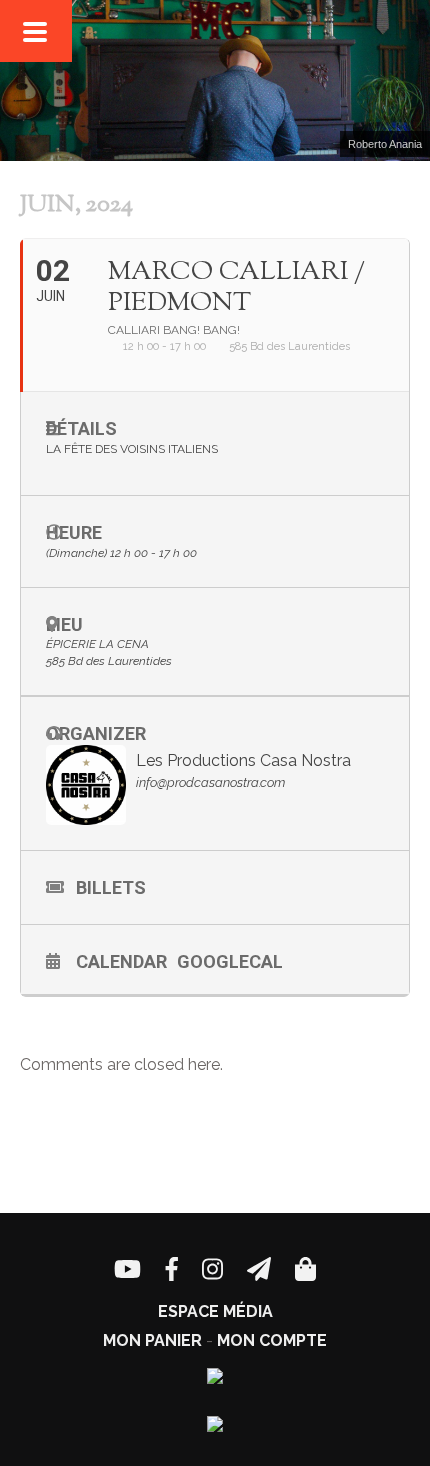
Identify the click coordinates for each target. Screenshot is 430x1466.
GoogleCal (230, 961)
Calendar (121, 961)
